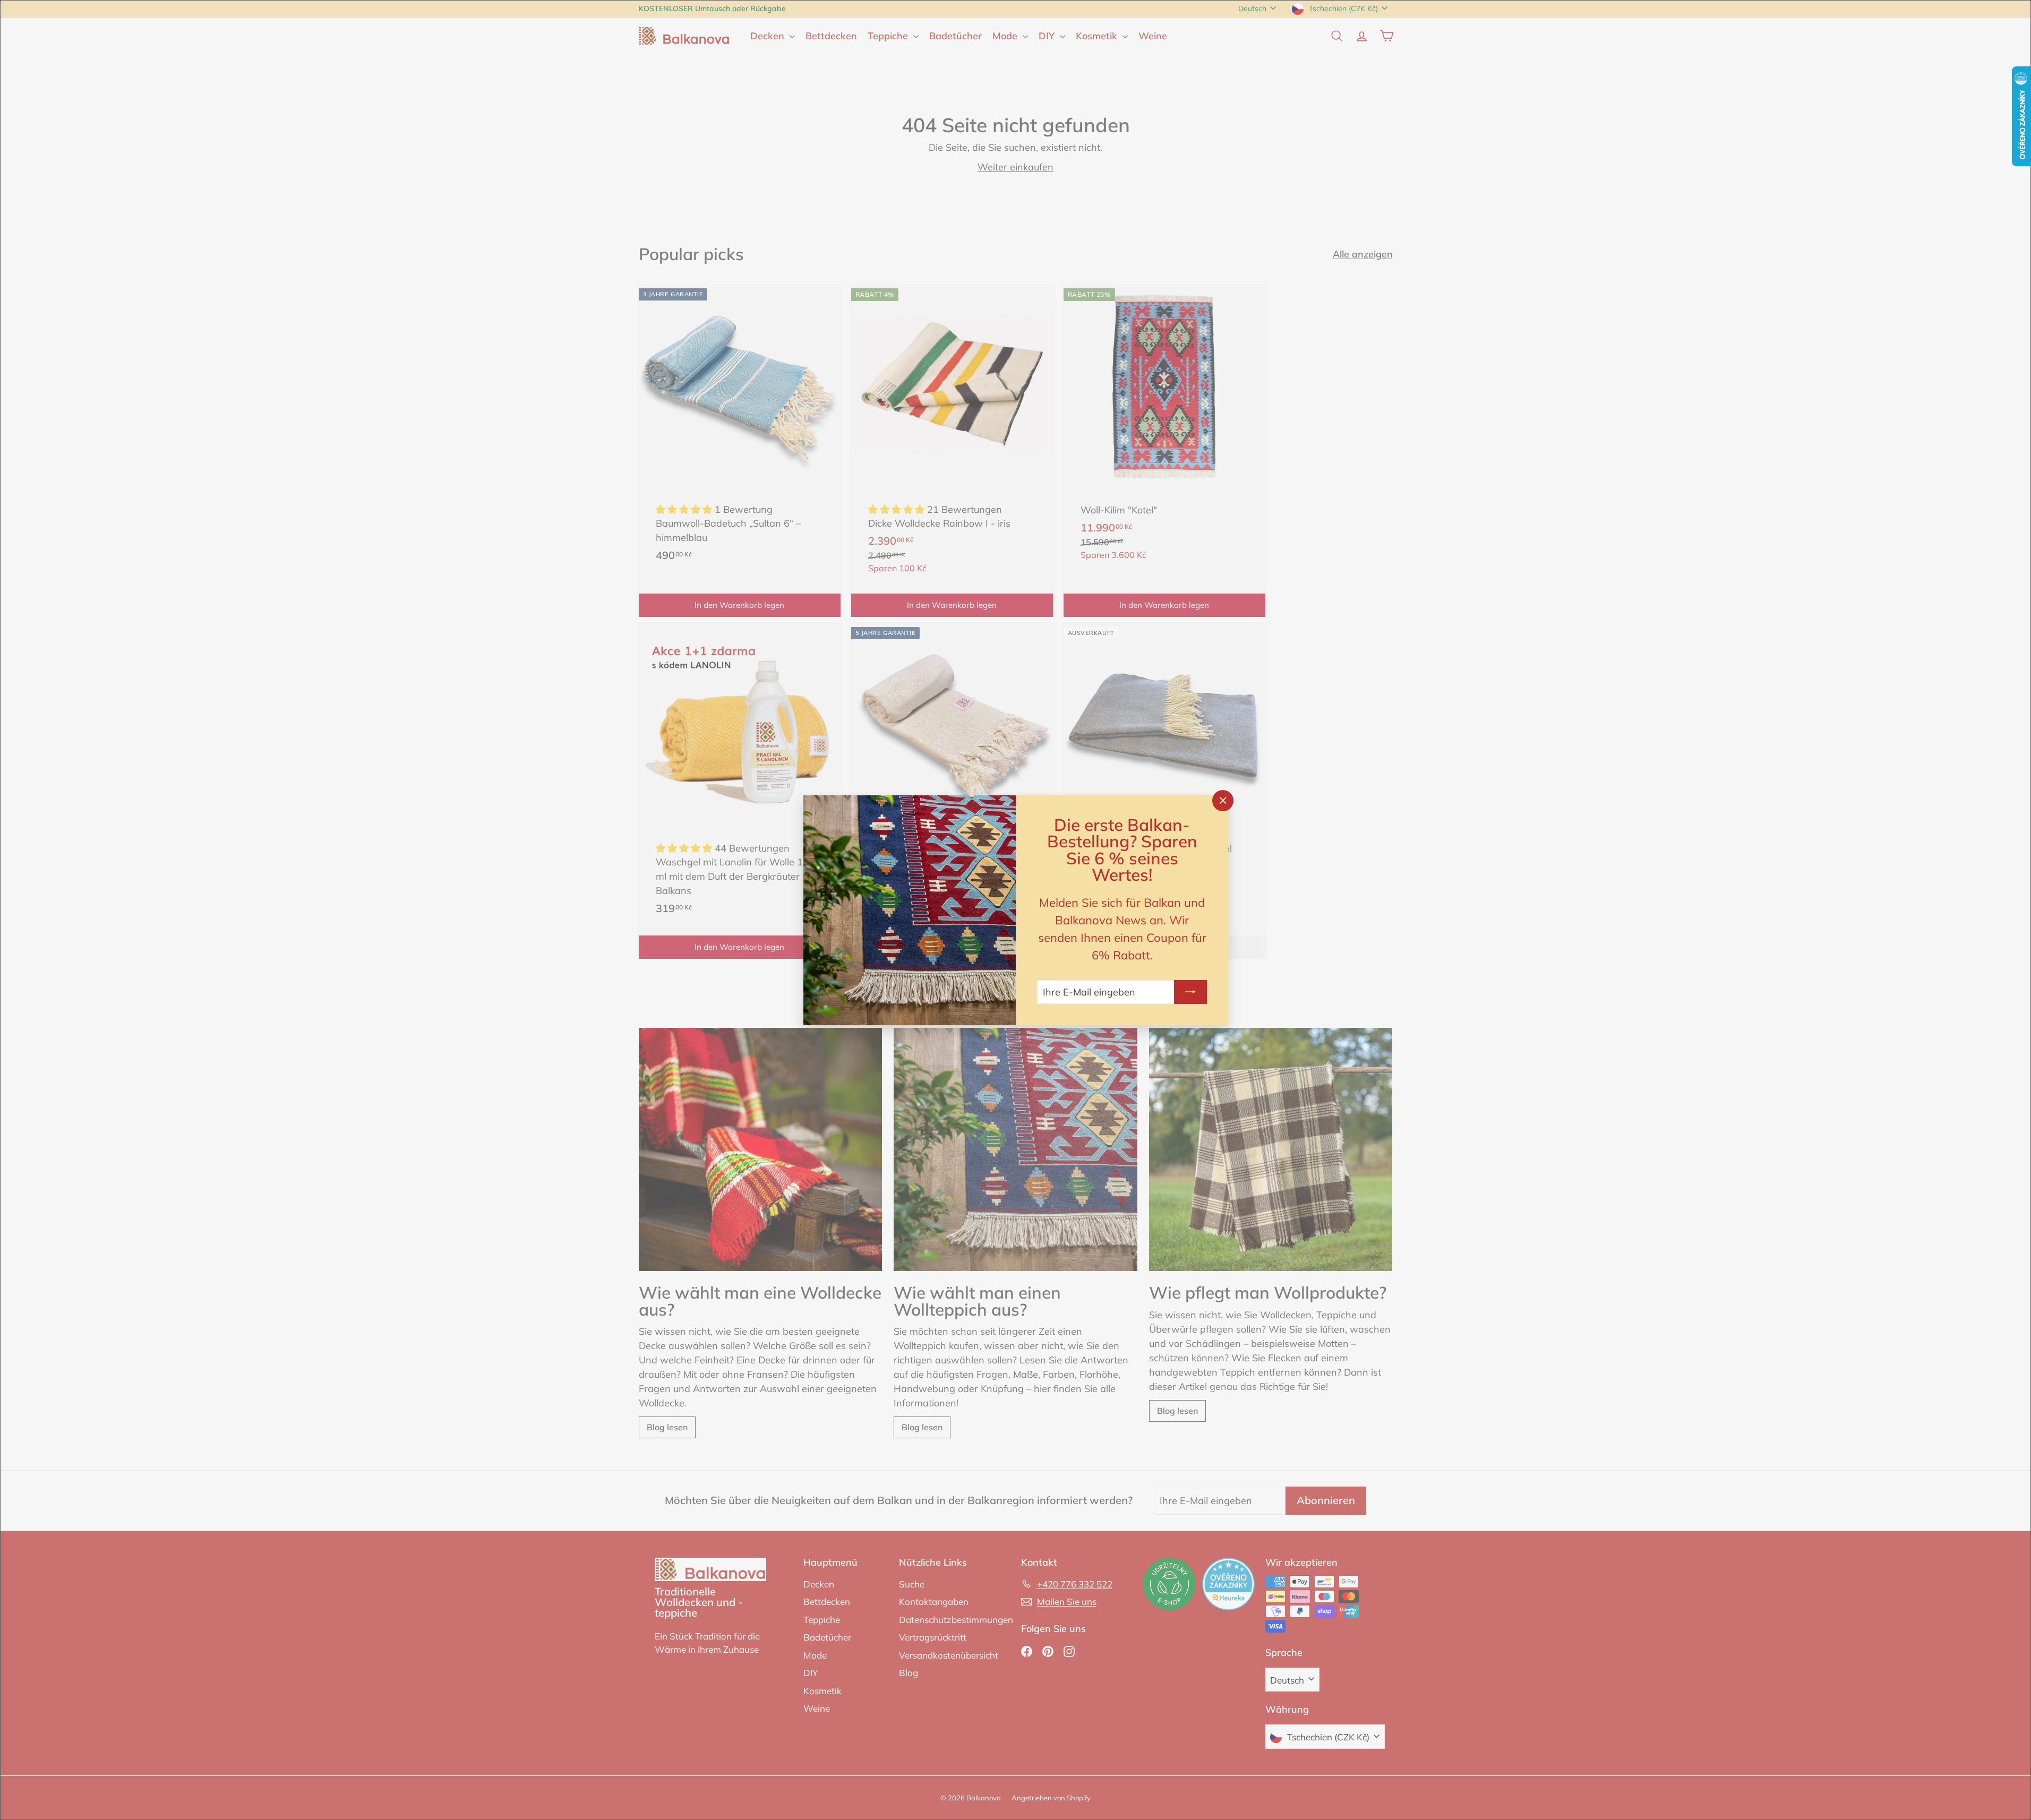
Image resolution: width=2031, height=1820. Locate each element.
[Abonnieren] (1190, 991)
